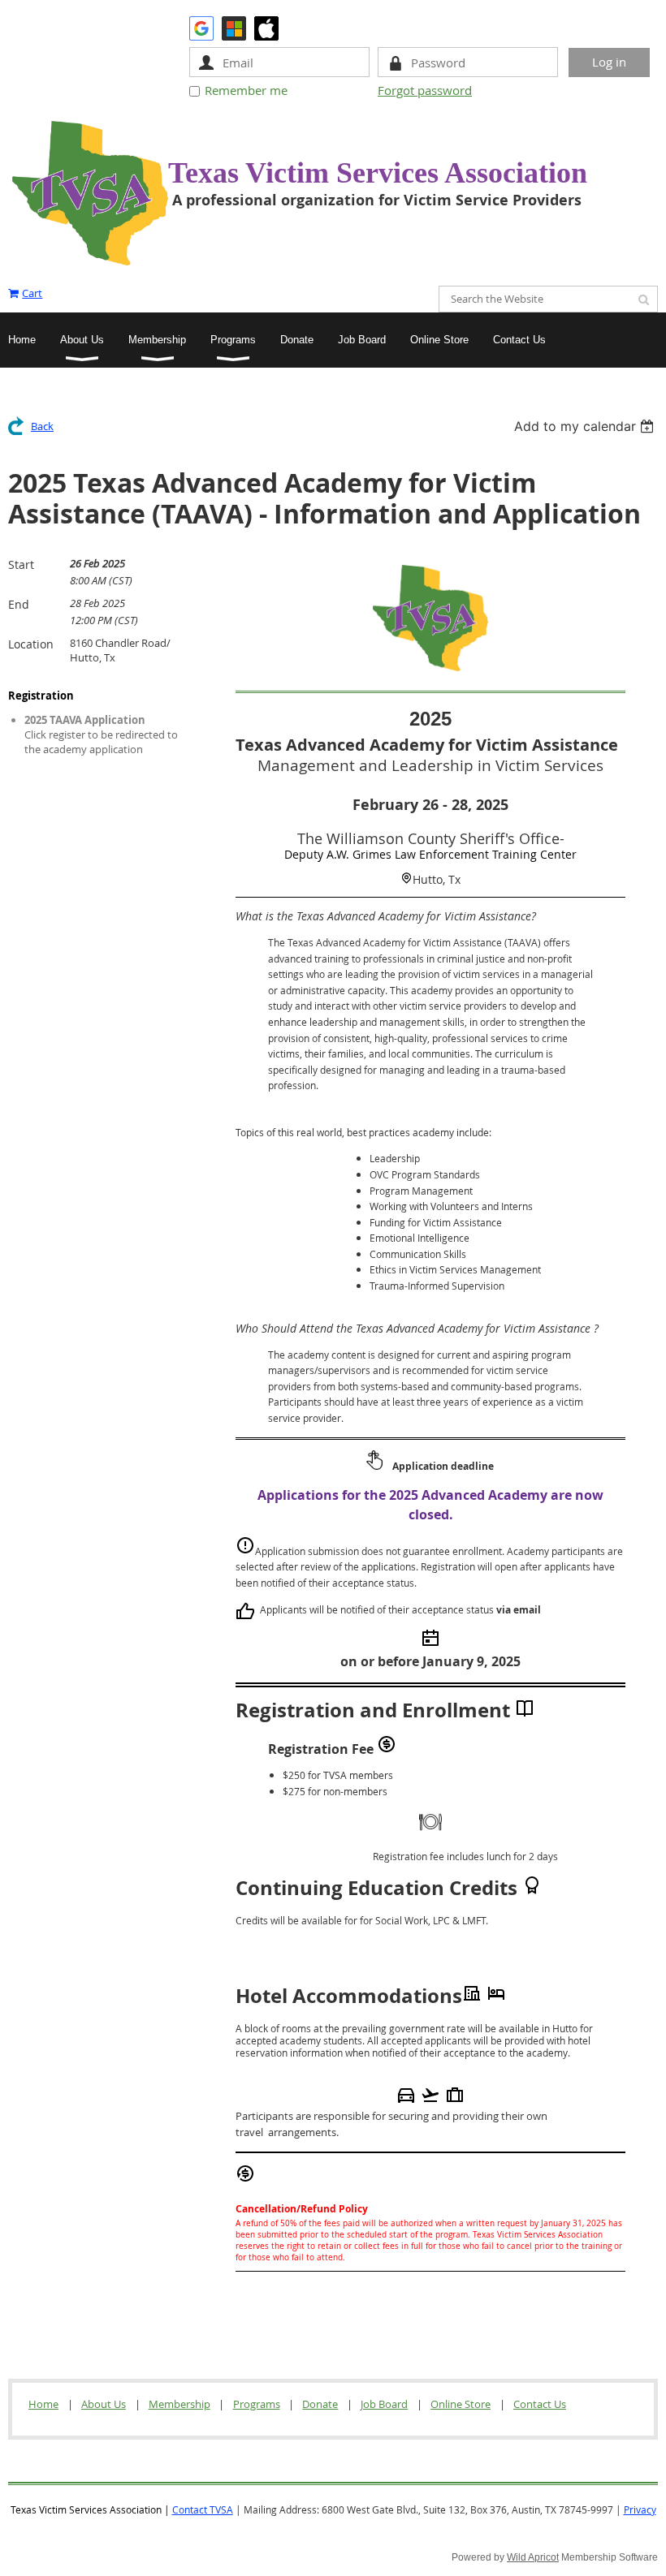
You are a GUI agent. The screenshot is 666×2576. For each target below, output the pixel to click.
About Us (104, 2404)
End (19, 604)
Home (43, 2404)
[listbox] (586, 426)
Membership (179, 2404)
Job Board (384, 2404)
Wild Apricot (533, 2557)
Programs (257, 2404)
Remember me (246, 90)
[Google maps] (407, 878)
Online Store (461, 2404)
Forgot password (425, 90)
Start (21, 564)
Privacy (640, 2509)
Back (42, 426)
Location (31, 644)
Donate (320, 2404)
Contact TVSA (203, 2509)
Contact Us (540, 2404)
